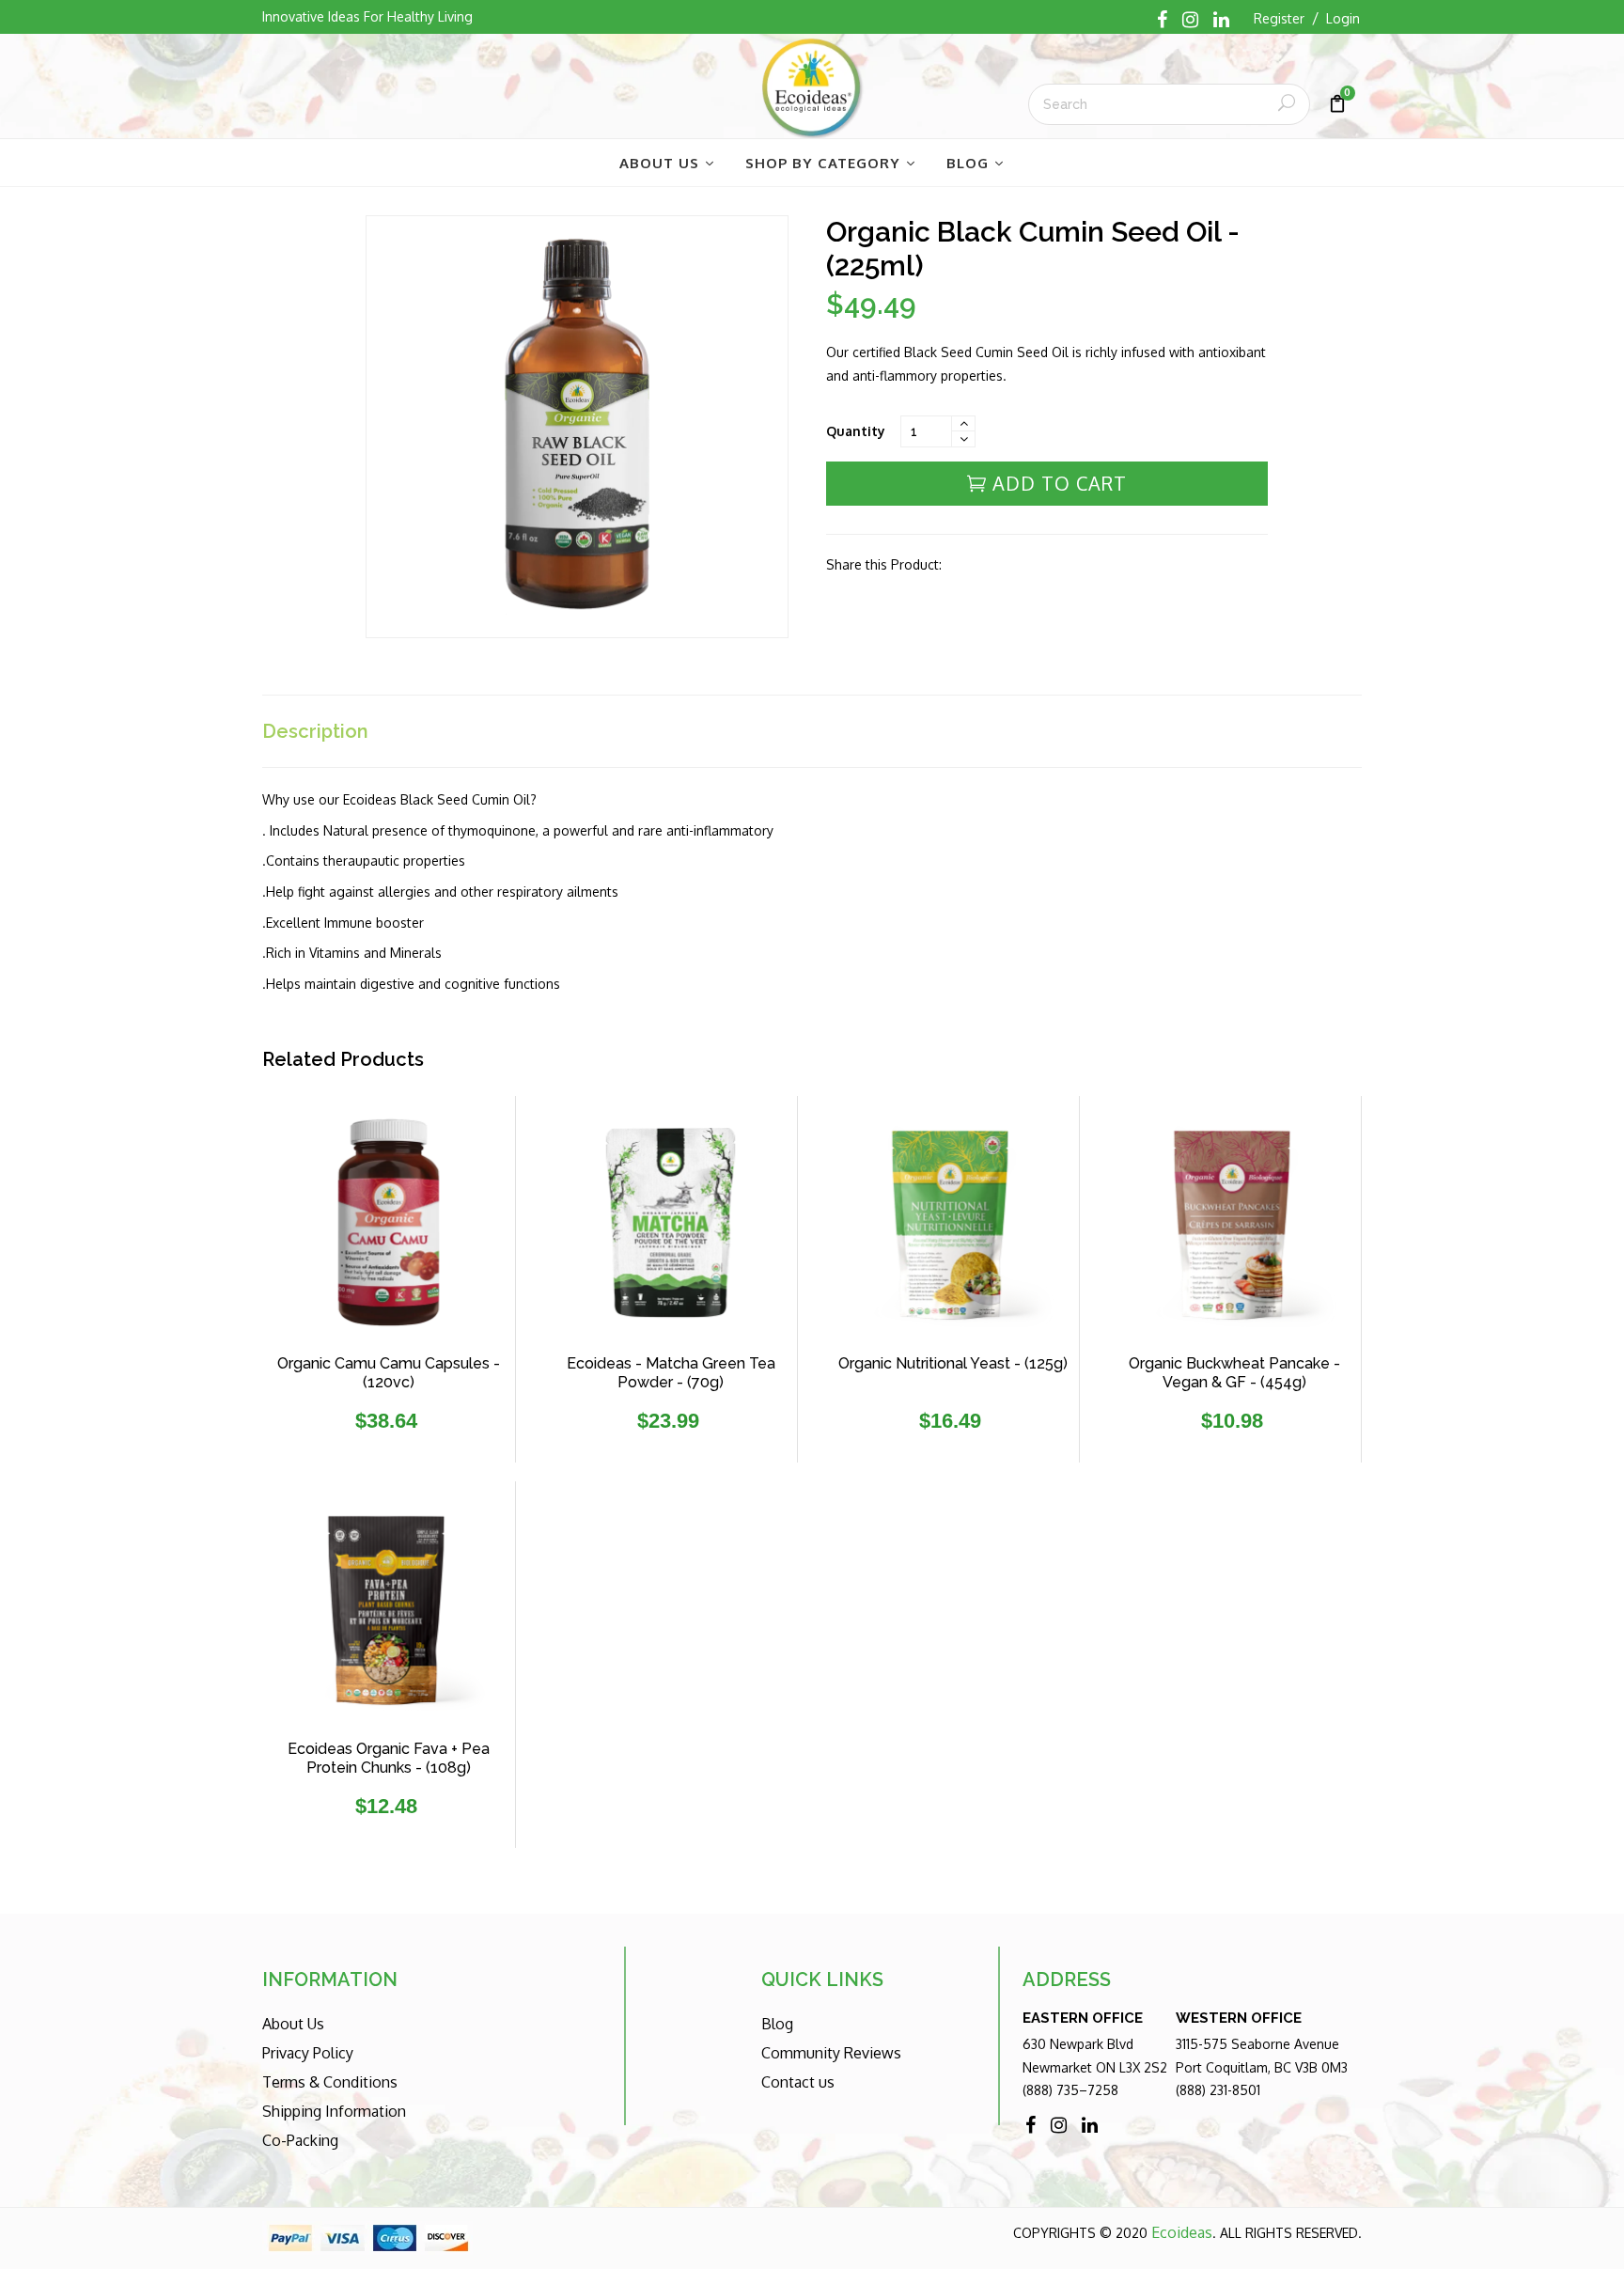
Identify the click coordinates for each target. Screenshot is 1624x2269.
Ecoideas (1182, 2232)
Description (315, 731)
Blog (777, 2024)
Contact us (798, 2082)
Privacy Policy (308, 2053)
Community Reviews (831, 2053)
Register (1279, 18)
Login (1343, 18)
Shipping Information (334, 2111)
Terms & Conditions (330, 2082)
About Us (293, 2024)
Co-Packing (300, 2140)
